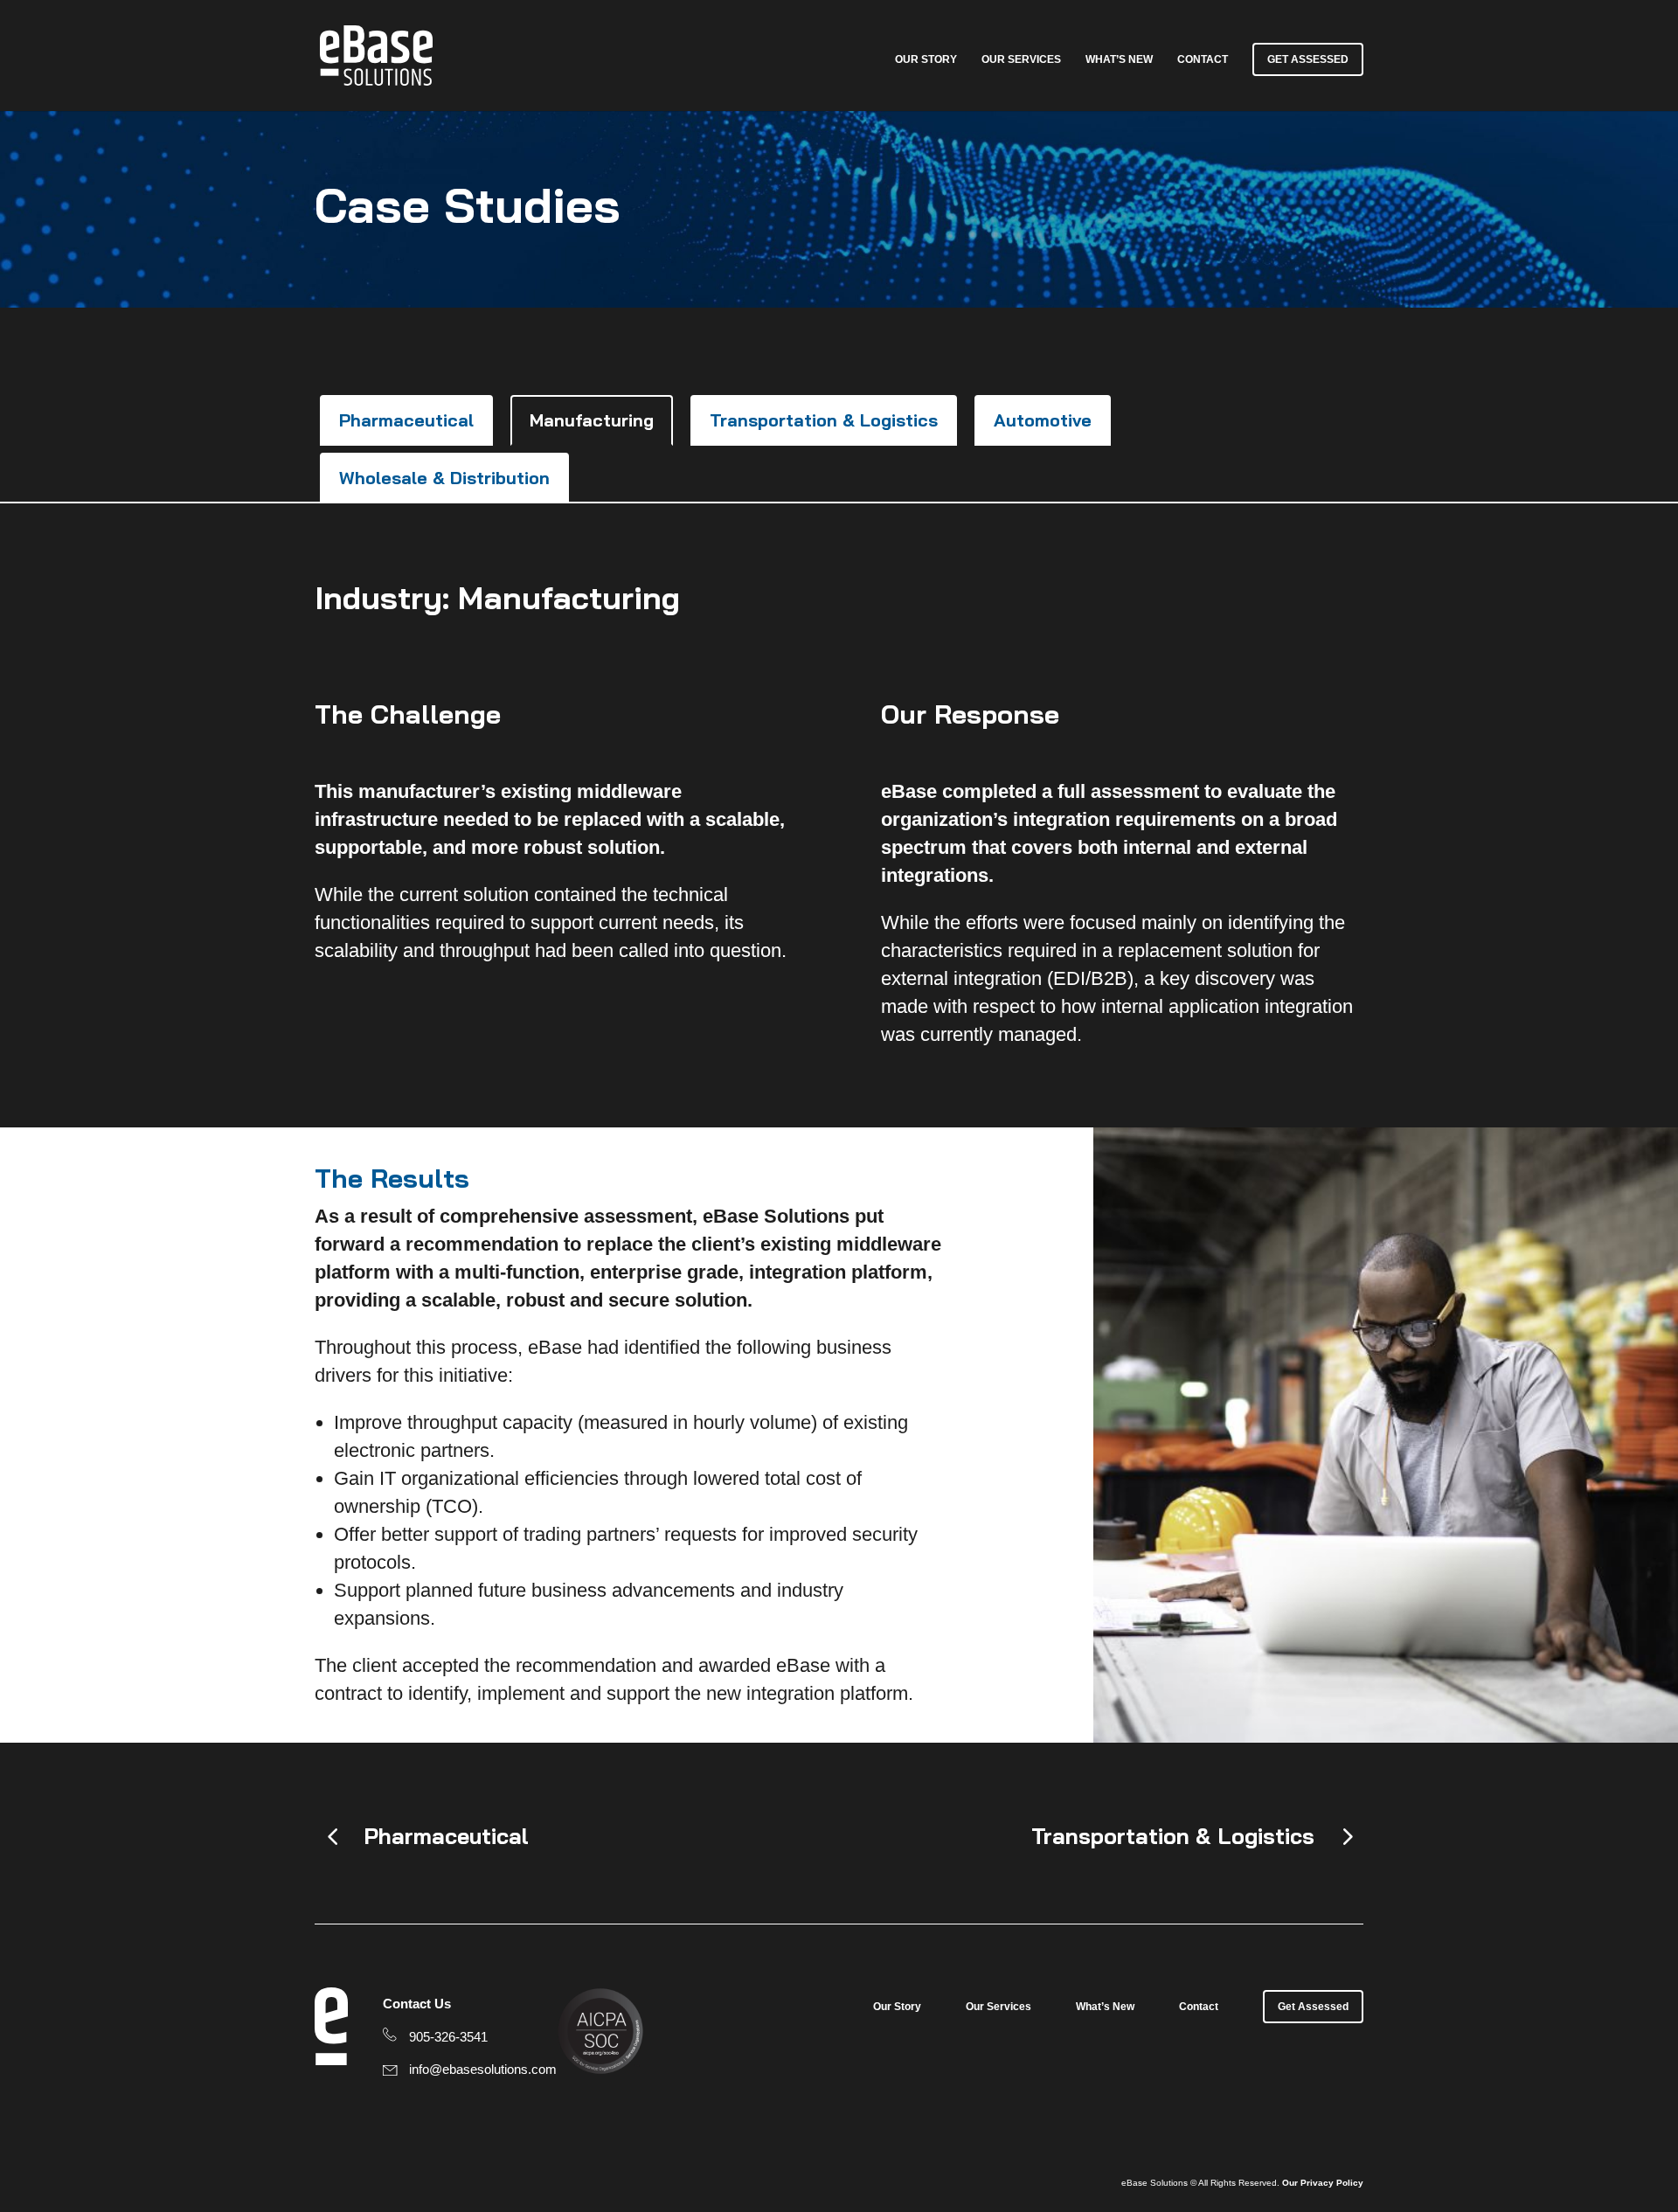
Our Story (926, 59)
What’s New (1119, 59)
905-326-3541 (448, 2037)
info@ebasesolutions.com (483, 2069)
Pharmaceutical (406, 420)
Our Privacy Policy (1323, 2183)
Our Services (1021, 59)
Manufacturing (592, 420)
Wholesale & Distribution (444, 478)
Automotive (1043, 420)
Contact (1203, 59)
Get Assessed (1308, 59)
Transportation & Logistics (824, 420)
